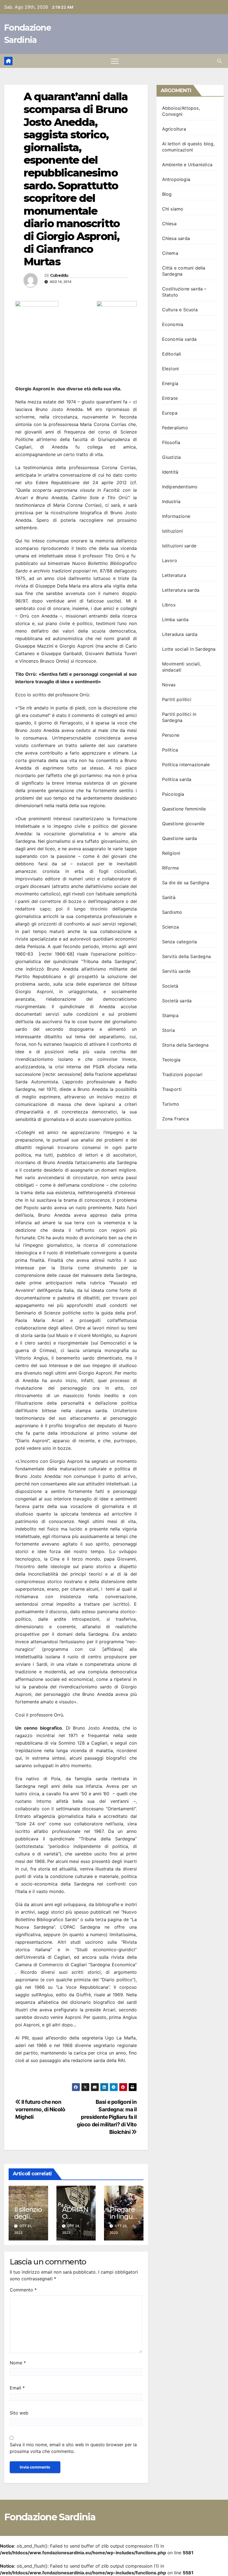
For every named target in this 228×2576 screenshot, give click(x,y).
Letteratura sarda (181, 590)
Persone (171, 735)
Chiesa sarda (176, 238)
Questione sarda (180, 838)
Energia (170, 383)
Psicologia (173, 794)
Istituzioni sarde (179, 546)
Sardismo (172, 912)
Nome (18, 2363)
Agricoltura (174, 129)
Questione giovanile (183, 824)
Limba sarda (175, 619)
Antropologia (176, 179)
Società (170, 986)
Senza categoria (180, 942)
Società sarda (177, 1001)
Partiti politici (177, 699)
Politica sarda (177, 779)
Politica (170, 750)
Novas (169, 685)
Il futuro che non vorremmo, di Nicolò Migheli (40, 2109)
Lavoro (170, 560)
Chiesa (169, 224)
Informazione (176, 516)
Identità (170, 472)
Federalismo (175, 428)
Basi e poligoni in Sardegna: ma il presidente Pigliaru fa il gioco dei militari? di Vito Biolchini (107, 2117)
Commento (23, 2290)
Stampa (170, 1015)
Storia (168, 1030)
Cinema (170, 253)
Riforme (170, 868)
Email (17, 2388)
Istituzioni (173, 531)
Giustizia (172, 457)
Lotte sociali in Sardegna (189, 649)
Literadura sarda (180, 634)
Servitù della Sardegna (186, 956)
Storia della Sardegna (185, 1045)
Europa (170, 413)
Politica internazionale (186, 765)
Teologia (171, 1060)
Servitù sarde (176, 971)
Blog (167, 194)
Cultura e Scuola (180, 310)
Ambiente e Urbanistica (187, 165)
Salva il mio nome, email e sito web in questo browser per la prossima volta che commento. (73, 2448)
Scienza (170, 927)
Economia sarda (179, 339)
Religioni (171, 853)
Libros (169, 605)
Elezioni (171, 369)
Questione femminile (184, 809)
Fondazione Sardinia (50, 2517)
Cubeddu (59, 276)
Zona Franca (175, 1119)
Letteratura (174, 575)
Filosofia (171, 442)
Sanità (169, 897)
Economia (173, 324)
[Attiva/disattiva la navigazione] (115, 61)
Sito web (19, 2413)
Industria (171, 501)
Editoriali (172, 354)
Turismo (171, 1104)
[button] (219, 61)
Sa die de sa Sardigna (186, 883)
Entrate (170, 398)
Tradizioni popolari (182, 1074)
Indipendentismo (180, 487)
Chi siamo (173, 209)
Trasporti (172, 1089)
